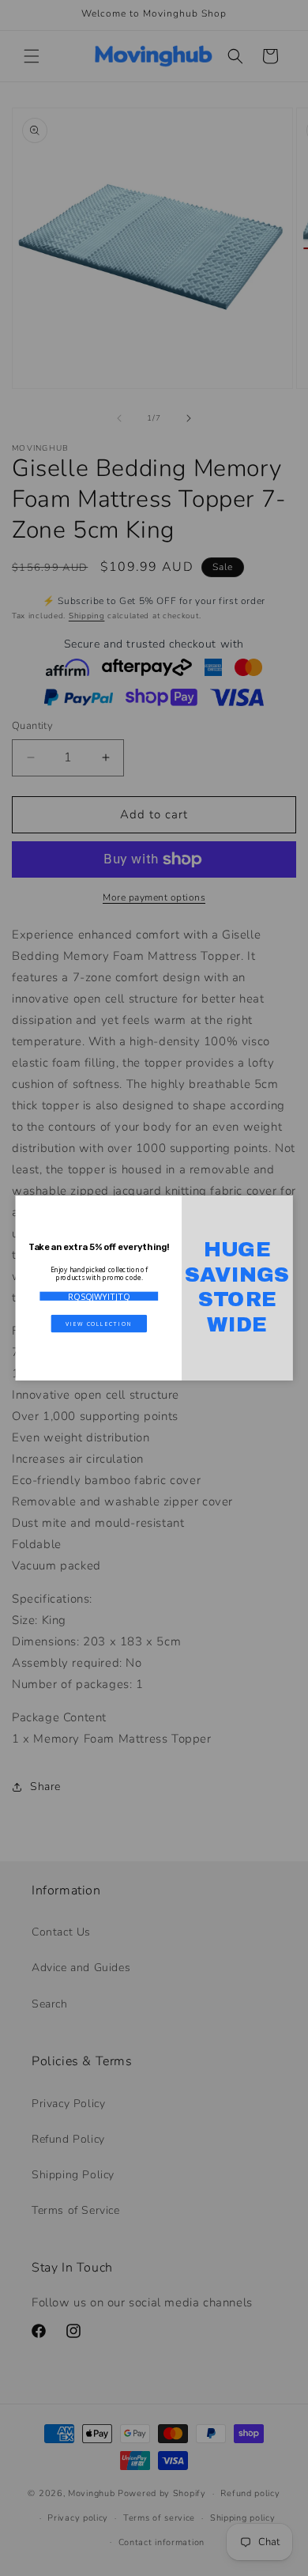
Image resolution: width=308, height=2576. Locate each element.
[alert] (154, 1288)
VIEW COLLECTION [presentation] (99, 1323)
